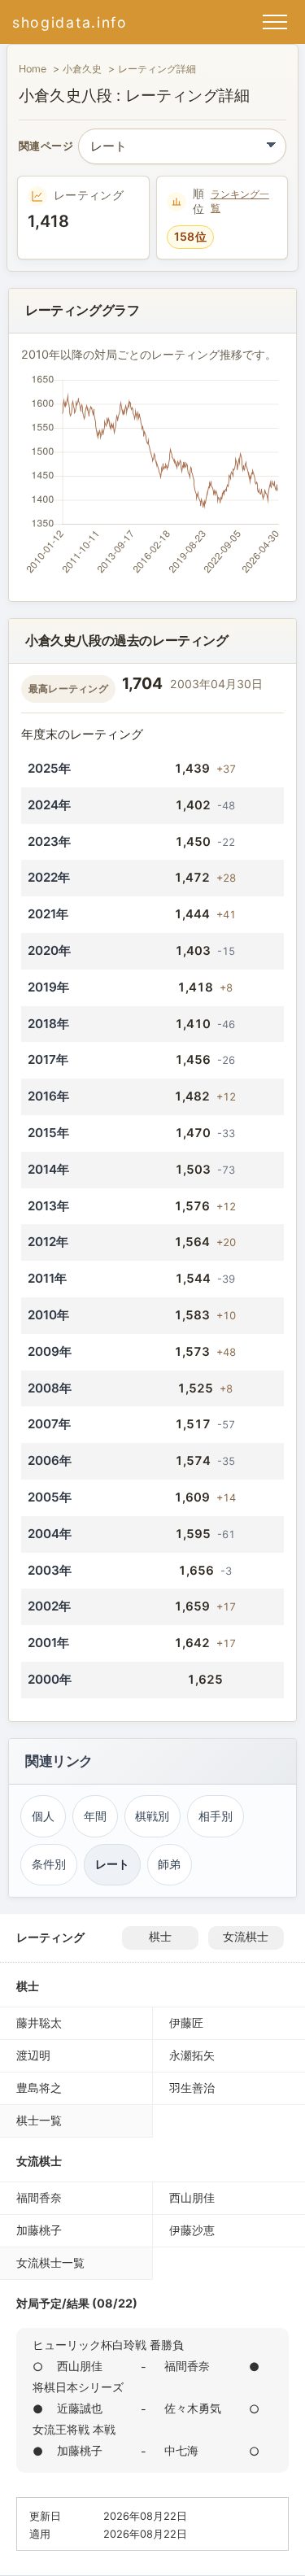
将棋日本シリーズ (78, 2387)
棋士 (160, 1937)
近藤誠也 (80, 2408)
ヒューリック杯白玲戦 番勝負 (108, 2345)
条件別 (49, 1864)
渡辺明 (33, 2055)
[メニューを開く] (275, 22)
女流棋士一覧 (50, 2262)
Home (33, 69)
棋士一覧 (39, 2120)
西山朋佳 (192, 2197)
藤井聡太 (39, 2022)
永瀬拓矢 (192, 2055)
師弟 (169, 1864)
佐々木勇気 (193, 2408)
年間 (95, 1816)
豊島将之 (39, 2088)
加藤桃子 (39, 2230)
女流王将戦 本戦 (74, 2429)
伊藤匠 (186, 2022)
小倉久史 (82, 69)
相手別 (216, 1816)
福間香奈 (39, 2197)
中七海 (181, 2450)
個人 (43, 1816)
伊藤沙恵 (192, 2230)
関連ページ (46, 147)
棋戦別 (152, 1816)
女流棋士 (246, 1937)
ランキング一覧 (240, 201)
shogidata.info (70, 22)
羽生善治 (192, 2088)
